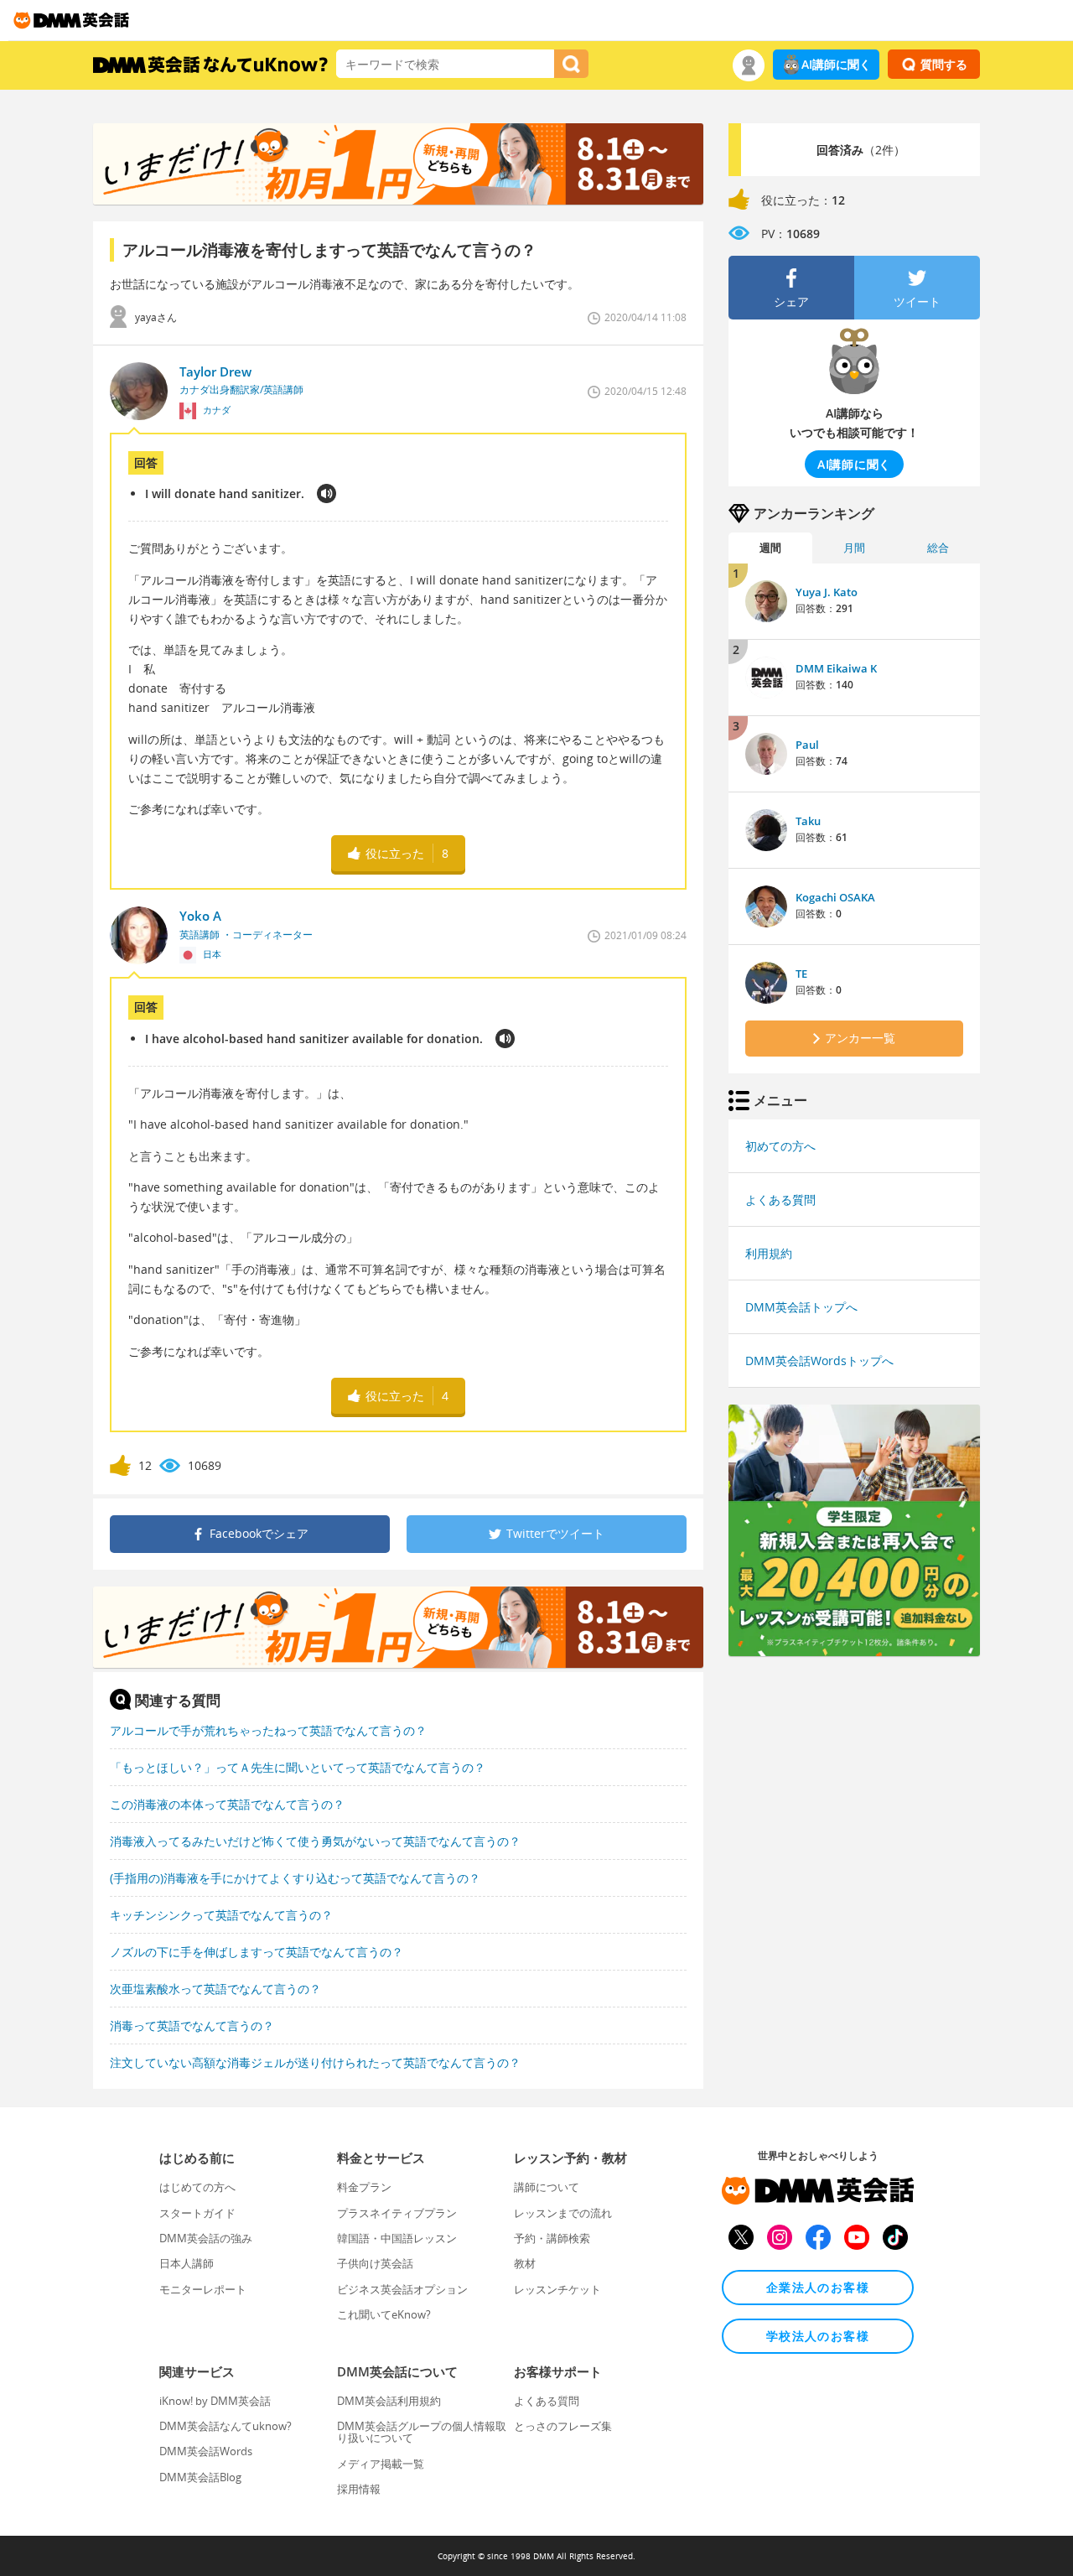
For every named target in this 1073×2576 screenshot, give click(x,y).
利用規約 (769, 1253)
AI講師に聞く (836, 64)
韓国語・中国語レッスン (397, 2238)
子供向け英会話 (375, 2263)
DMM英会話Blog (200, 2477)
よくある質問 (780, 1200)
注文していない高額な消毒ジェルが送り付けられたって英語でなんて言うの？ (315, 2062)
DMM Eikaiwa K (836, 668)
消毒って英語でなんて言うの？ (192, 2025)
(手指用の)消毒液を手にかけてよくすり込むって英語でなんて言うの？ (295, 1878)
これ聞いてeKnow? (384, 2314)
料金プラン (364, 2187)
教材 (525, 2263)
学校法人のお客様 (818, 2336)
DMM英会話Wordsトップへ (819, 1361)
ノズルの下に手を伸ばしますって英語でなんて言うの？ (257, 1952)
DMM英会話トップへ (801, 1307)
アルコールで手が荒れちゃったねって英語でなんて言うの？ (268, 1730)
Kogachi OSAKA (835, 897)
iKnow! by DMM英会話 (215, 2401)
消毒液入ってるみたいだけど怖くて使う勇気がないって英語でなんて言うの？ (315, 1841)
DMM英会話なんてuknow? (225, 2426)
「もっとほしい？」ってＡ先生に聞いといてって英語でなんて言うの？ (298, 1767)
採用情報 (359, 2489)
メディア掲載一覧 (381, 2464)
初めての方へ (780, 1146)
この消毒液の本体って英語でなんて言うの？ (227, 1804)
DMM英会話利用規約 (389, 2401)
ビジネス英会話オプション (402, 2289)
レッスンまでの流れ (563, 2213)
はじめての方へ (197, 2187)
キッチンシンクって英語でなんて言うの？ (221, 1915)
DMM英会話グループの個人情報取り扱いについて (422, 2432)
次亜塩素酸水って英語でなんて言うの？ (215, 1989)
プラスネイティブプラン (397, 2213)
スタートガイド (197, 2213)
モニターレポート (203, 2289)
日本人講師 (187, 2263)
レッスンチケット (557, 2289)
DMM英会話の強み (206, 2238)
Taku (808, 821)
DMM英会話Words (206, 2451)
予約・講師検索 (552, 2238)
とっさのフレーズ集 (563, 2426)
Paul (807, 745)
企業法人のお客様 (818, 2287)
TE (801, 974)
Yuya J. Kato (827, 592)
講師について (547, 2187)
